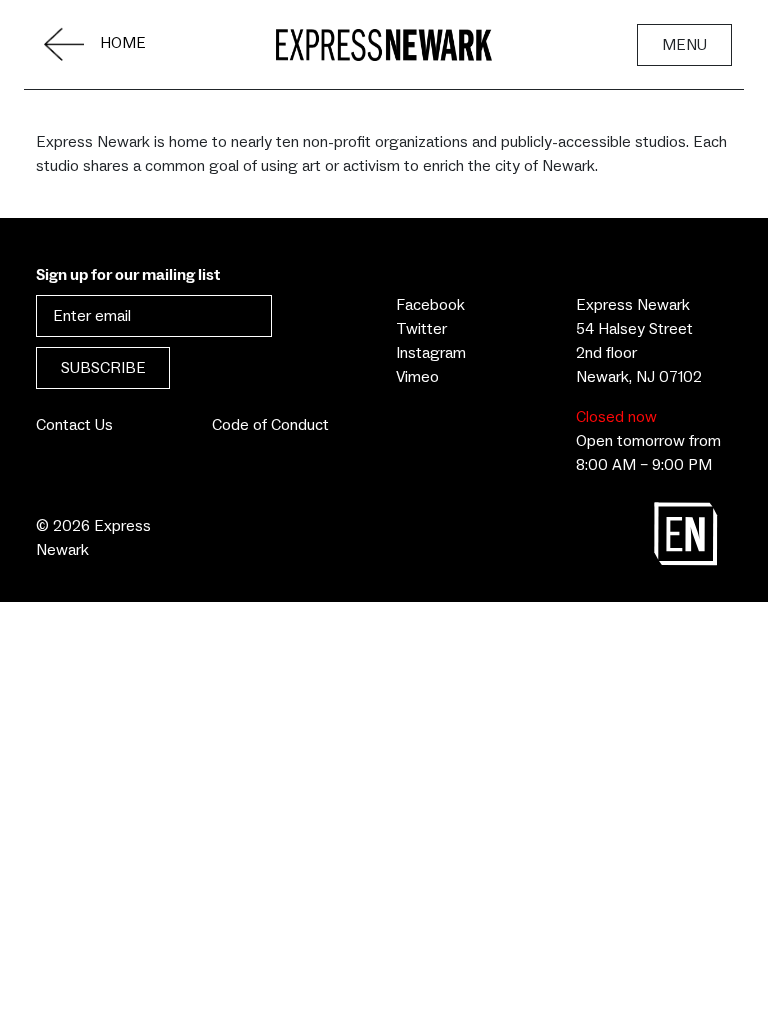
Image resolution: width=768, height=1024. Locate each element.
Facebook (430, 305)
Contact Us (74, 425)
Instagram (431, 353)
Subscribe (103, 368)
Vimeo (417, 377)
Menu (684, 45)
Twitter (421, 329)
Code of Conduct (270, 425)
